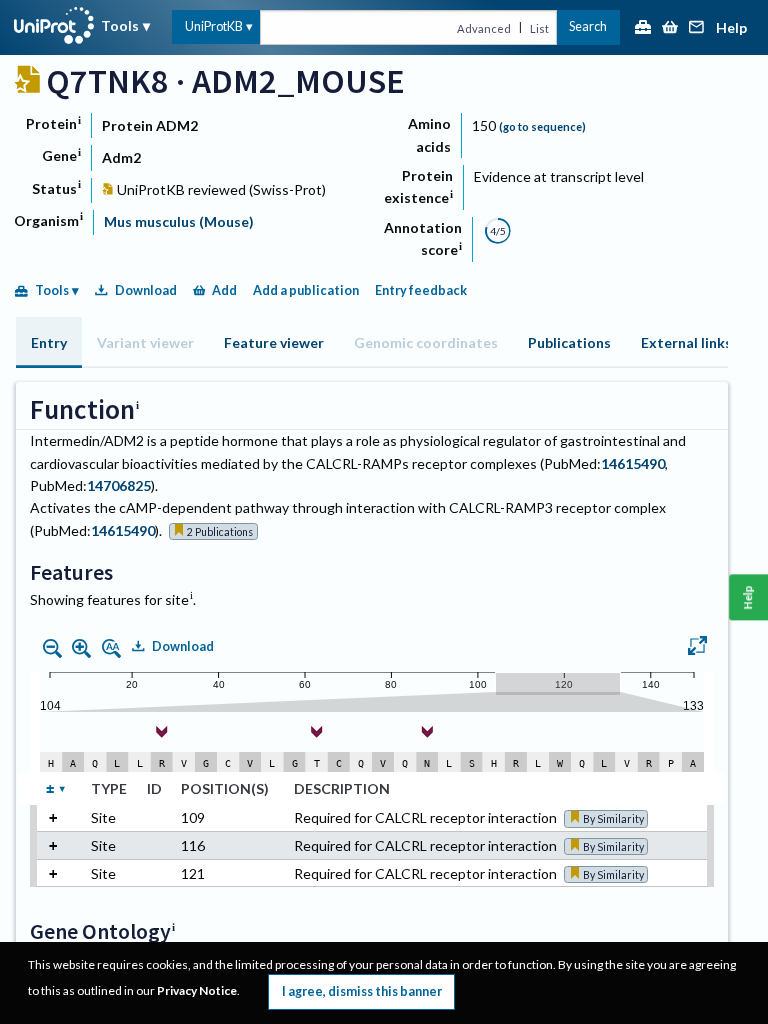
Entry (49, 342)
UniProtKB (214, 26)
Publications (569, 342)
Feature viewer (274, 342)
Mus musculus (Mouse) (179, 221)
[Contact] (697, 28)
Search (588, 26)
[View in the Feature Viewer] (697, 648)
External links (686, 342)
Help (731, 28)
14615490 (633, 463)
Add (224, 290)
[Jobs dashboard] (643, 28)
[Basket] (670, 28)
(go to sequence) (542, 126)
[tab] (49, 342)
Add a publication (306, 290)
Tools (120, 25)
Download (146, 290)
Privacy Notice (197, 990)
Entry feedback (421, 290)
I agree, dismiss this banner (362, 991)
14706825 (119, 485)
